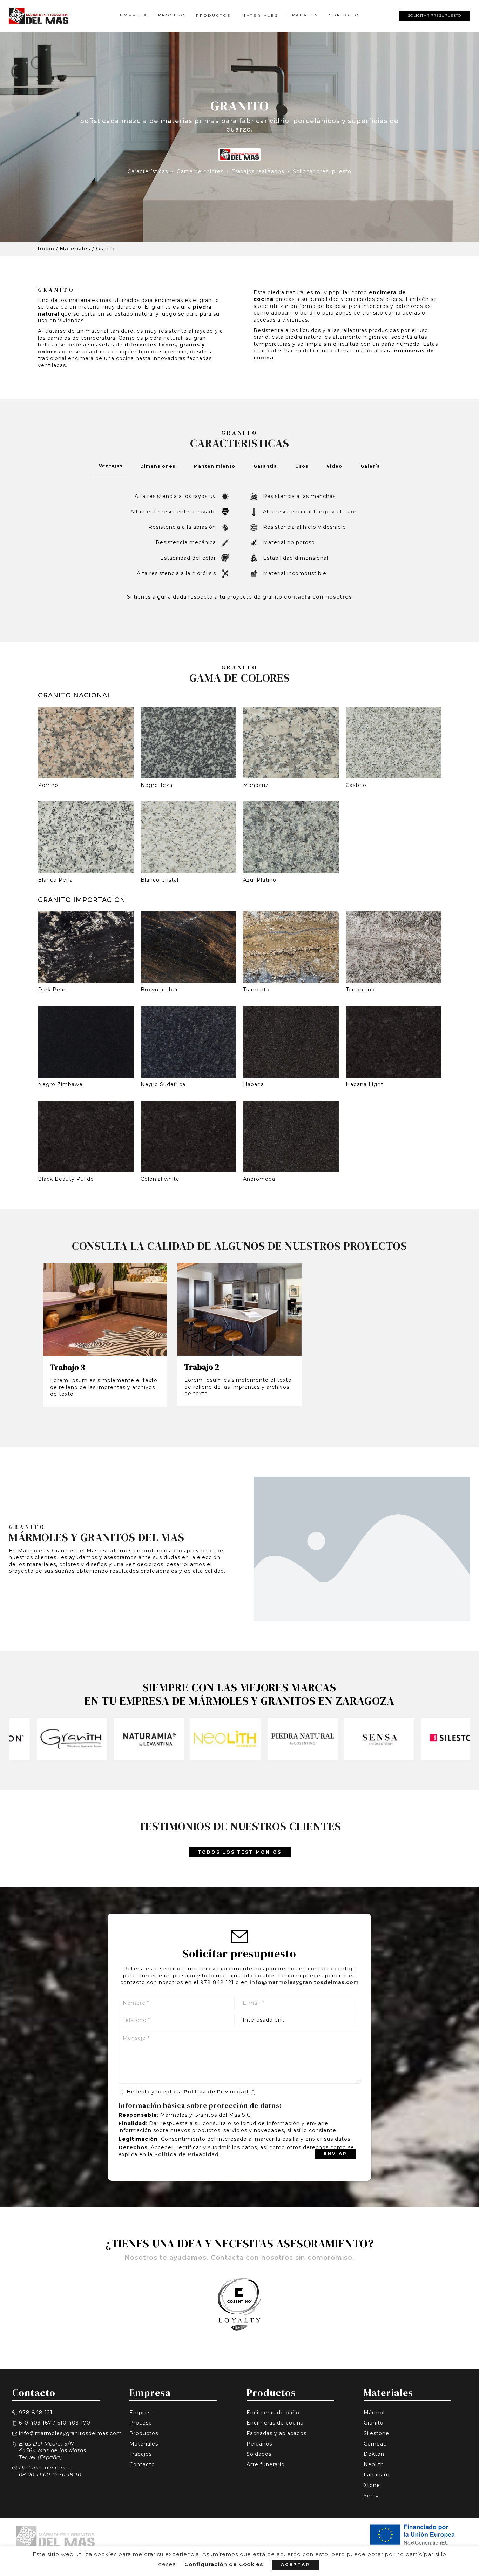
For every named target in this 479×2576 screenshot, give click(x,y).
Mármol (374, 2413)
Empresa (134, 15)
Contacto (344, 15)
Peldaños (259, 2444)
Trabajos (304, 15)
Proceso (172, 15)
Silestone (376, 2433)
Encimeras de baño (273, 2413)
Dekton (374, 2454)
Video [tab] (334, 466)
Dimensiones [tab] (158, 466)
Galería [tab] (370, 466)
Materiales (260, 16)
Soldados (259, 2454)
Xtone (372, 2485)
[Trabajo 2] (229, 1309)
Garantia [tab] (265, 466)
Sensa (372, 2496)
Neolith (374, 2464)
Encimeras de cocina (275, 2423)
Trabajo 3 (68, 1367)
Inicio (46, 249)
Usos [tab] (302, 466)
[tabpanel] (239, 545)
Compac (375, 2444)
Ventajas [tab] (111, 466)
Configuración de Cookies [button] (224, 2564)
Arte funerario (266, 2464)
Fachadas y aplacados (276, 2433)
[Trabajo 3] (95, 1310)
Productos (214, 16)
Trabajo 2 (202, 1367)
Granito (374, 2423)
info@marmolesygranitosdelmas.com (304, 1982)
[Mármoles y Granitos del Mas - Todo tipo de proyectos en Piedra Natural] (51, 16)
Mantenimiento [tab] (214, 466)
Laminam (377, 2475)
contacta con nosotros (318, 597)
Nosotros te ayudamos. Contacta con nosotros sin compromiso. (239, 2258)
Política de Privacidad (216, 2092)
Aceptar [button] (295, 2565)
